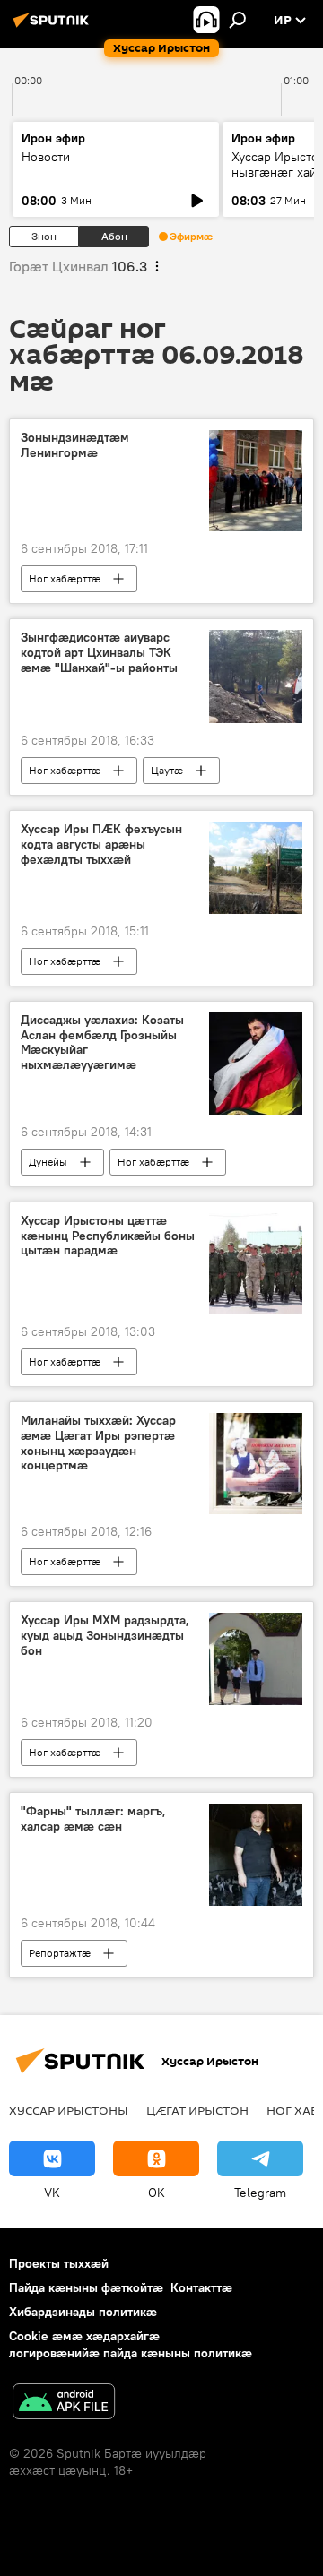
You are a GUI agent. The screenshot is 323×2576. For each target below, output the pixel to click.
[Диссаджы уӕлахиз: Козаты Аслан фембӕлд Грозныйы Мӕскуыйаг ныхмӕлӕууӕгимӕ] (256, 1064)
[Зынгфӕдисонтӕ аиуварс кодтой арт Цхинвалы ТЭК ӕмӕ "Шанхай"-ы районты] (256, 676)
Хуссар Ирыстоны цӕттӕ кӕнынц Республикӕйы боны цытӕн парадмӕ (108, 1236)
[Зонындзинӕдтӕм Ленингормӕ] (256, 481)
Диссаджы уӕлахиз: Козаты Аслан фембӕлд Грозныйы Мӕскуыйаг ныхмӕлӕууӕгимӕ (102, 1042)
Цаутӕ (167, 770)
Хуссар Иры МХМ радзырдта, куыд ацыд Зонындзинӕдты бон (105, 1636)
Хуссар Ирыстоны (69, 2110)
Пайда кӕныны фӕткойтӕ (86, 2287)
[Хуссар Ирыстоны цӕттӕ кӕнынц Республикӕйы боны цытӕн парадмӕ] (256, 1264)
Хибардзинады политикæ (83, 2312)
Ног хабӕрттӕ (65, 578)
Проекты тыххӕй (59, 2263)
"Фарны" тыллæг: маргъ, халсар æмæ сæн (93, 1819)
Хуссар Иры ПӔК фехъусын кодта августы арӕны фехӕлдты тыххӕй (101, 844)
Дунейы (48, 1162)
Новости (46, 157)
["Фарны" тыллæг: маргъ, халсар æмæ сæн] (256, 1855)
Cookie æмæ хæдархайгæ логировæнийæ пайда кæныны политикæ (131, 2344)
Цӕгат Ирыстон (197, 2110)
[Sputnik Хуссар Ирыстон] (54, 27)
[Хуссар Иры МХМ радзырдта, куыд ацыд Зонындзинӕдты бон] (256, 1659)
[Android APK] (64, 2404)
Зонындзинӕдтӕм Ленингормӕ (75, 445)
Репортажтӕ (60, 1953)
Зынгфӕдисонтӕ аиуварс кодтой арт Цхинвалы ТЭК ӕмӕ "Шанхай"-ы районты (99, 653)
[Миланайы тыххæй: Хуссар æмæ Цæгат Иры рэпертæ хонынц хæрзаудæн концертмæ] (256, 1464)
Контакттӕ (201, 2287)
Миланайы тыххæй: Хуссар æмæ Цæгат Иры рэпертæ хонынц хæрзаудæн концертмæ (98, 1443)
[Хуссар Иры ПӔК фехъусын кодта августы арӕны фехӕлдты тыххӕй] (256, 868)
